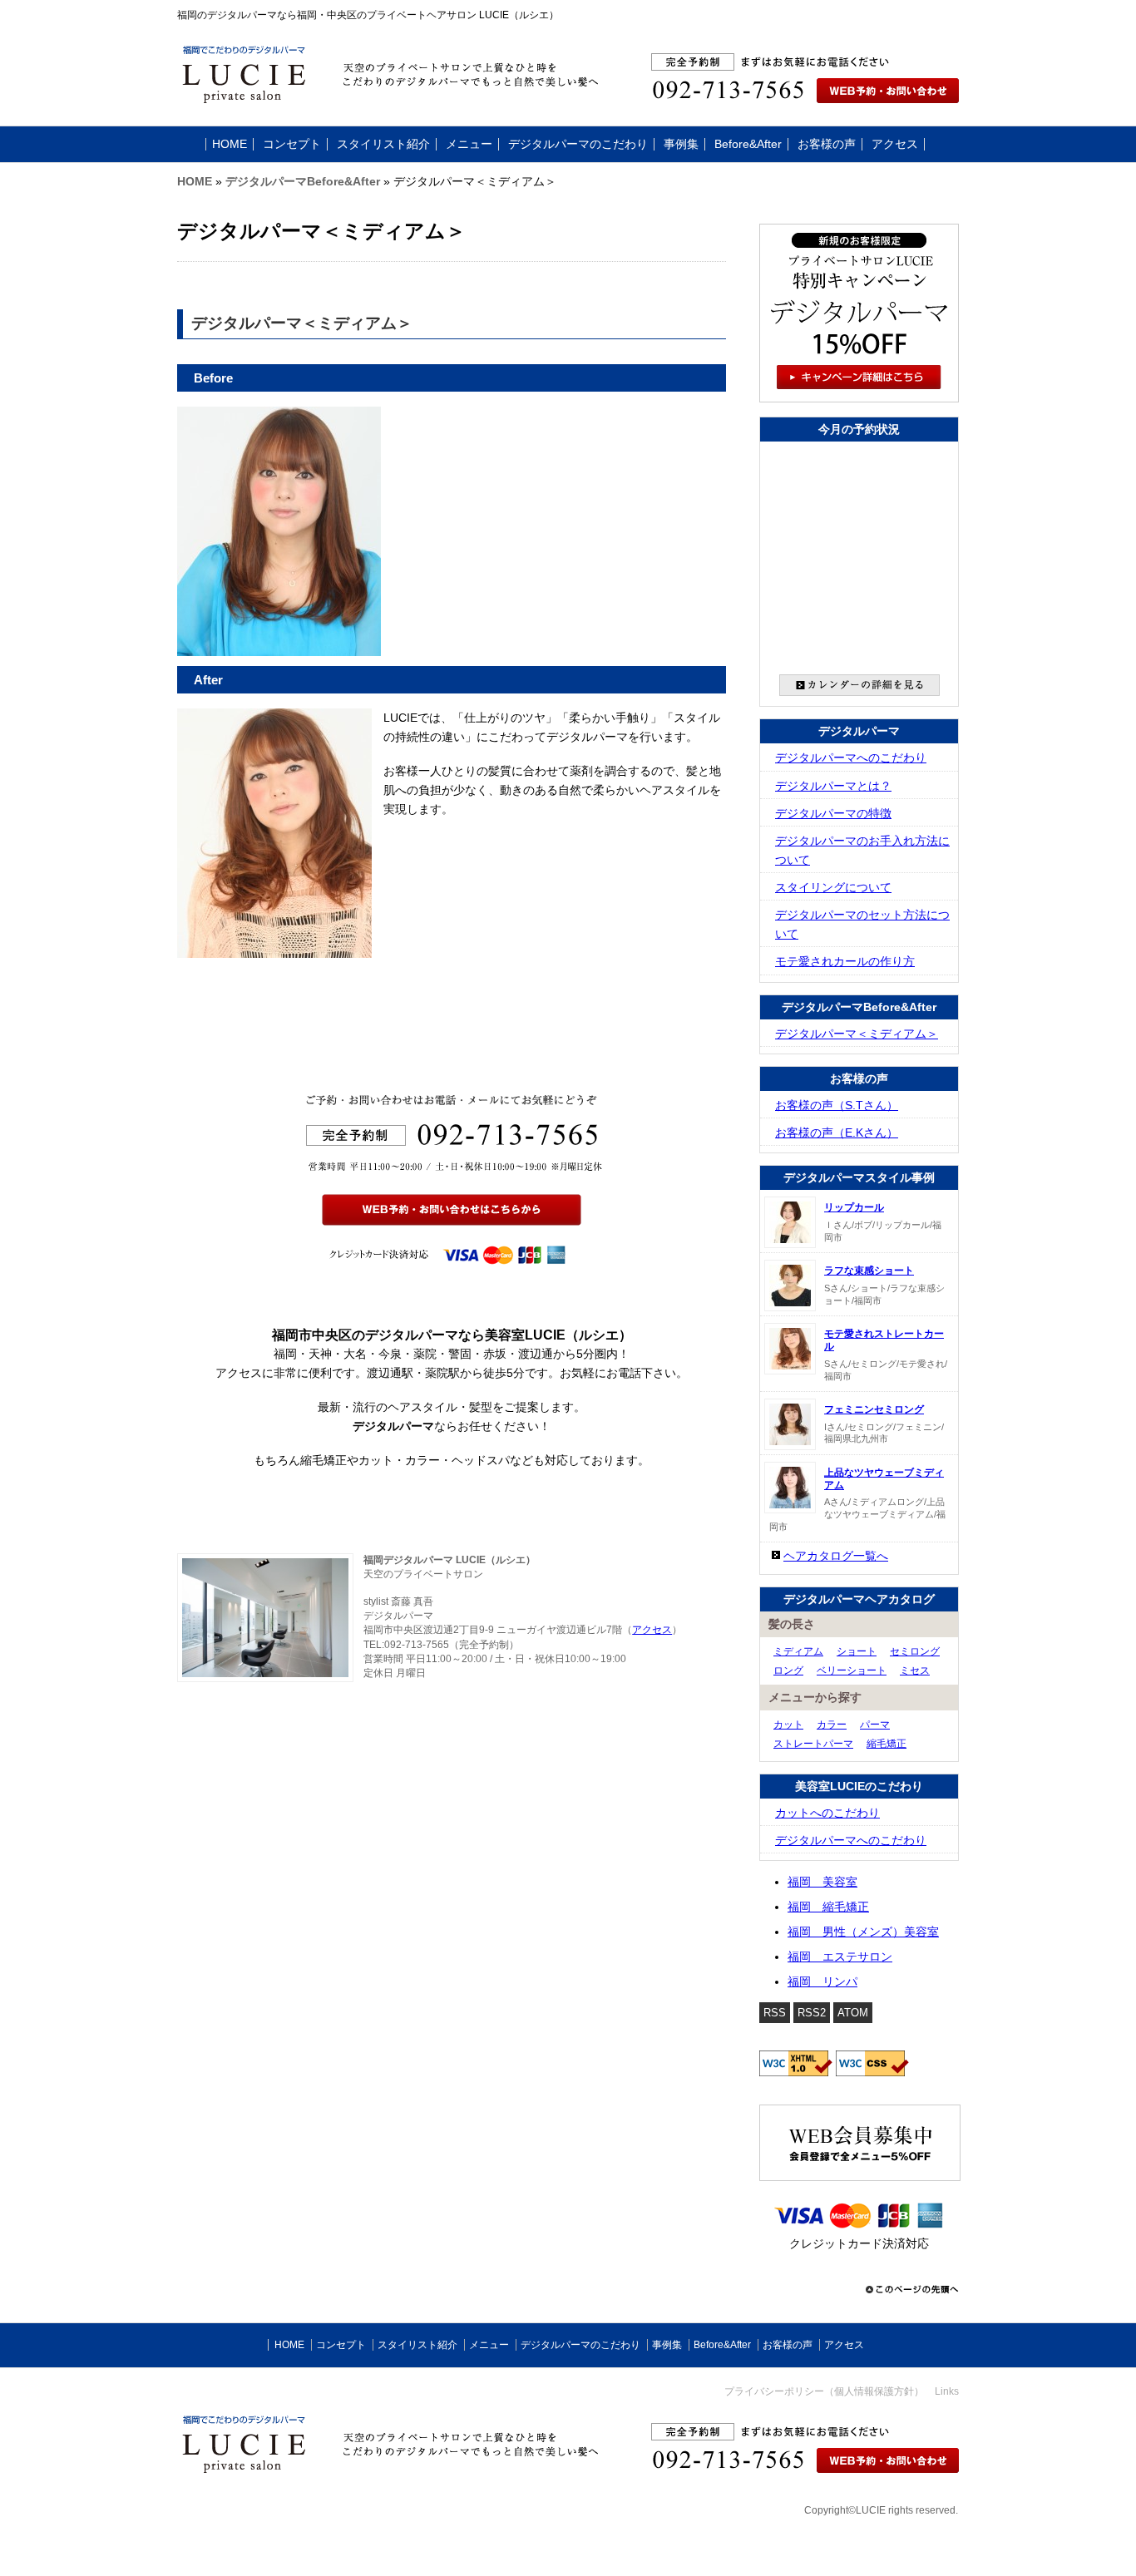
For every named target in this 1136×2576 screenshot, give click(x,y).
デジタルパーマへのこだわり (851, 758)
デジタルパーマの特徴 (833, 814)
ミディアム (798, 1651)
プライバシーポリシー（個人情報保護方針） (824, 2391)
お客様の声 (827, 144)
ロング (788, 1670)
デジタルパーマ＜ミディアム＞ (857, 1034)
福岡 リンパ (822, 1982)
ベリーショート (852, 1670)
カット (788, 1725)
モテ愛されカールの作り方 (845, 962)
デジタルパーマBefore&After (303, 182)
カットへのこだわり (827, 1813)
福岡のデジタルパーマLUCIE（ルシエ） (319, 2407)
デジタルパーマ (859, 731)
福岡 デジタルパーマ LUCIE (292, 80)
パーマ (875, 1725)
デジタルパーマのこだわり (578, 144)
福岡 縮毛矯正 (828, 1907)
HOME (230, 144)
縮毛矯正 (887, 1744)
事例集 (681, 144)
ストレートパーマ (813, 1744)
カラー (832, 1725)
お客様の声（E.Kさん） (837, 1133)
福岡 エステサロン (840, 1957)
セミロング (915, 1651)
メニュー (469, 144)
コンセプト (292, 144)
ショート (857, 1651)
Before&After (748, 144)
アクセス (895, 144)
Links (947, 2391)
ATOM (853, 2013)
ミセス (915, 1670)
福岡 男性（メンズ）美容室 (863, 1932)
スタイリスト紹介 (383, 144)
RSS (775, 2013)
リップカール (854, 1207)
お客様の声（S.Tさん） (837, 1105)
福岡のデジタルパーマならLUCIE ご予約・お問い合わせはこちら (888, 2460)
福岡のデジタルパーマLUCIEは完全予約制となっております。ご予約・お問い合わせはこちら (834, 99)
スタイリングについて (833, 888)
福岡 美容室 (822, 1882)
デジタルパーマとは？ (833, 786)
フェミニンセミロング (874, 1409)
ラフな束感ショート (869, 1271)
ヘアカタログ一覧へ (836, 1556)
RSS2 (812, 2013)
